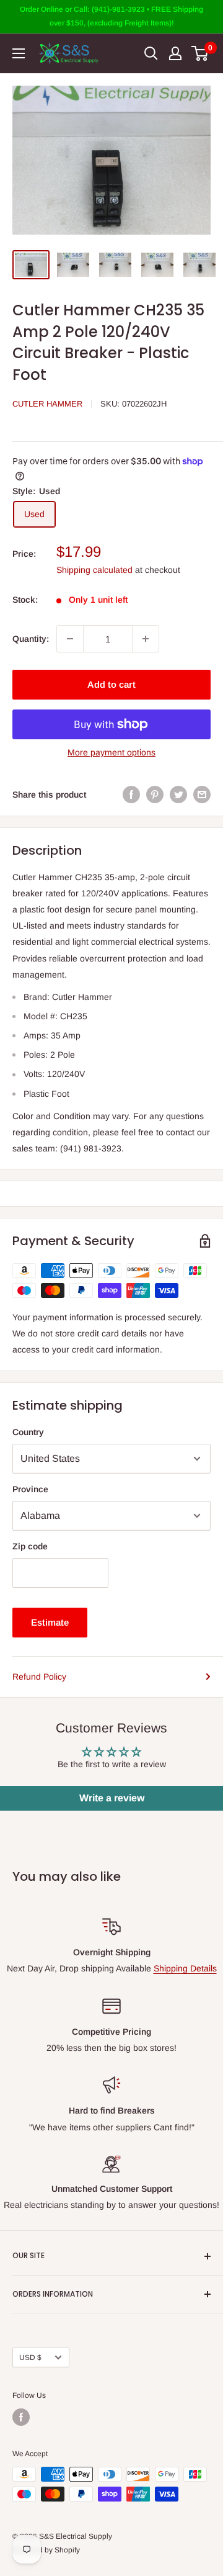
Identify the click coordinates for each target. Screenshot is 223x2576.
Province (30, 1489)
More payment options (111, 752)
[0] (200, 53)
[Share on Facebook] (131, 795)
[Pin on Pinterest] (155, 795)
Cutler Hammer (47, 404)
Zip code (30, 1546)
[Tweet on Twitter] (178, 795)
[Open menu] (19, 53)
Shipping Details (185, 1968)
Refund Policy (39, 1677)
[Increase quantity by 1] (146, 639)
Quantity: (31, 639)
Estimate (50, 1622)
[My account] (175, 53)
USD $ (30, 2358)
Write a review (112, 1798)
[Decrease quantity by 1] (70, 639)
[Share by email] (202, 795)
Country (28, 1432)
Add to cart (111, 684)
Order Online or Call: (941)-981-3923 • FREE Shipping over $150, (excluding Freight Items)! (111, 16)
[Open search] (151, 53)
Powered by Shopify (46, 2550)
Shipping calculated (94, 570)
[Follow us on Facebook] (21, 2417)
